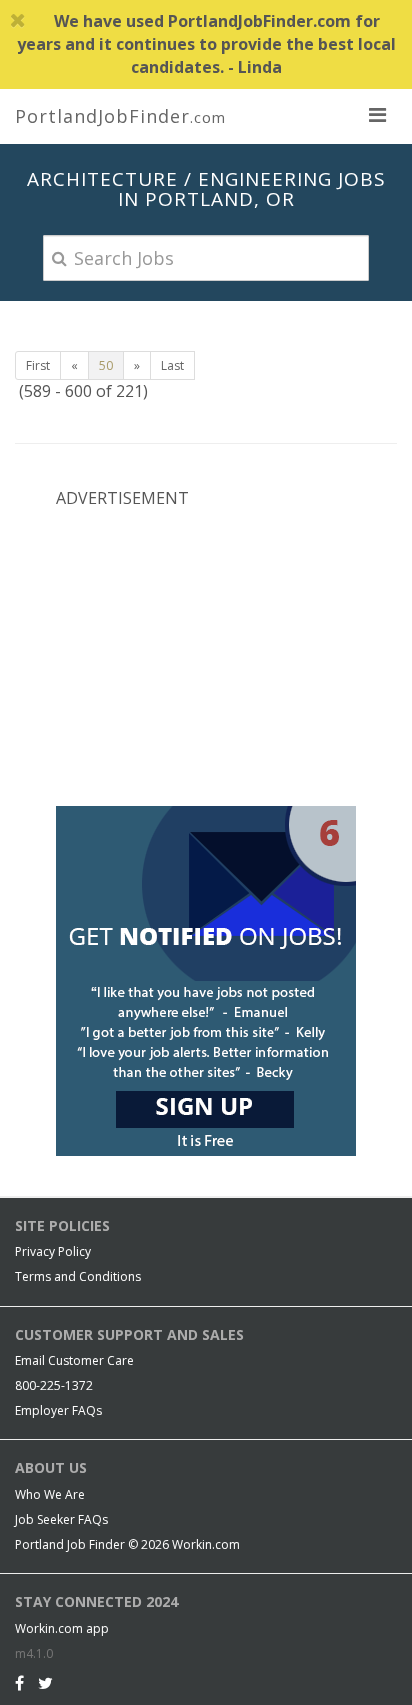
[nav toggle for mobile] (377, 114)
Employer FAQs (58, 1410)
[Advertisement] (206, 655)
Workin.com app (62, 1628)
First (38, 365)
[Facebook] (19, 1683)
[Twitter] (45, 1683)
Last (172, 365)
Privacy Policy (53, 1251)
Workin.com (206, 1544)
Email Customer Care (74, 1360)
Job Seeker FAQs (61, 1519)
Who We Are (50, 1494)
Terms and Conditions (78, 1276)
